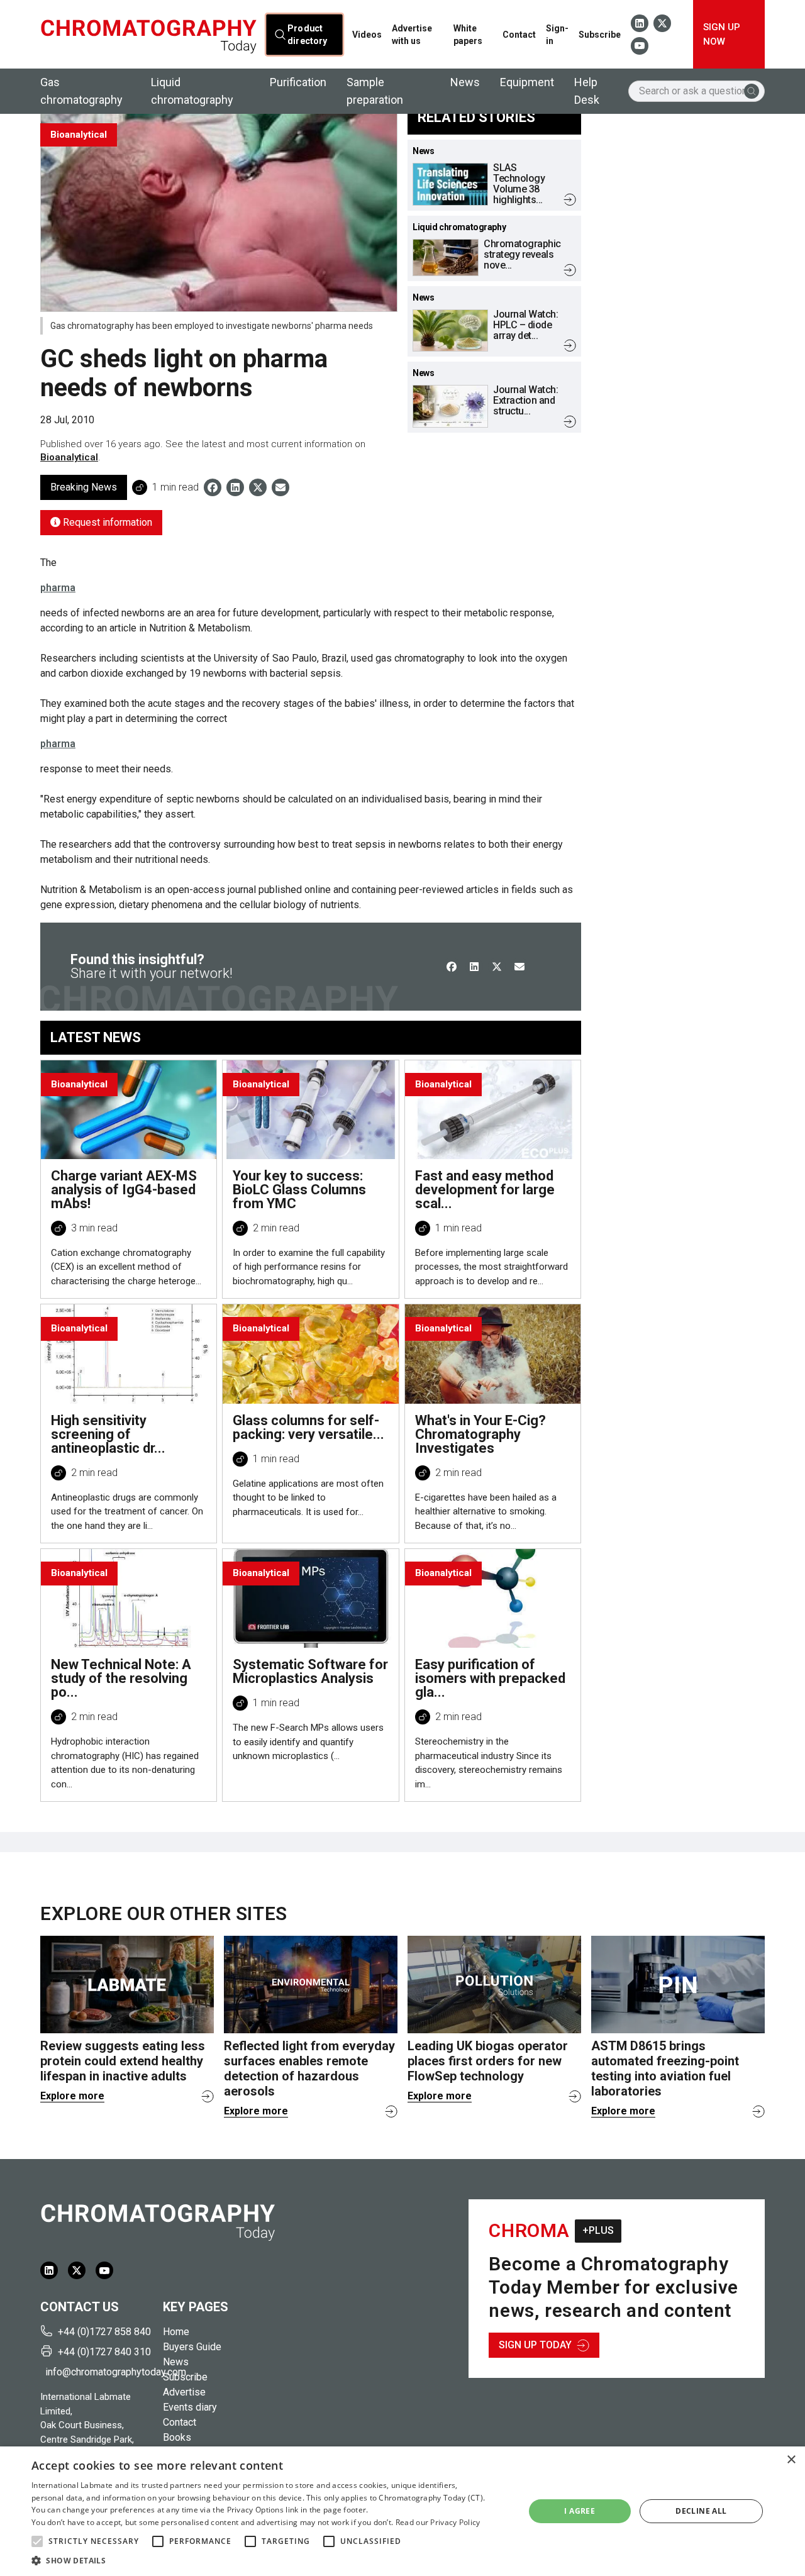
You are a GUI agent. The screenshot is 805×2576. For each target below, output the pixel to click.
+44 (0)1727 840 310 (104, 2352)
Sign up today (535, 2345)
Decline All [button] (701, 2511)
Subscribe (600, 35)
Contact (519, 35)
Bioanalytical (69, 457)
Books (177, 2437)
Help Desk (587, 91)
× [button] (791, 2460)
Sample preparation (375, 91)
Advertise (184, 2392)
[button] (37, 2541)
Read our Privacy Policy (438, 2522)
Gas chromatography (81, 91)
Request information (106, 522)
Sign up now (722, 34)
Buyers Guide (192, 2347)
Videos (367, 35)
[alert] (402, 2511)
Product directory (307, 34)
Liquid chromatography (192, 91)
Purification (298, 82)
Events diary (190, 2407)
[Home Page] (148, 35)
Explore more (72, 2096)
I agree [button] (580, 2511)
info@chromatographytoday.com (99, 2372)
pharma (58, 588)
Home (176, 2332)
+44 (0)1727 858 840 (104, 2332)
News (465, 82)
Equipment (527, 82)
